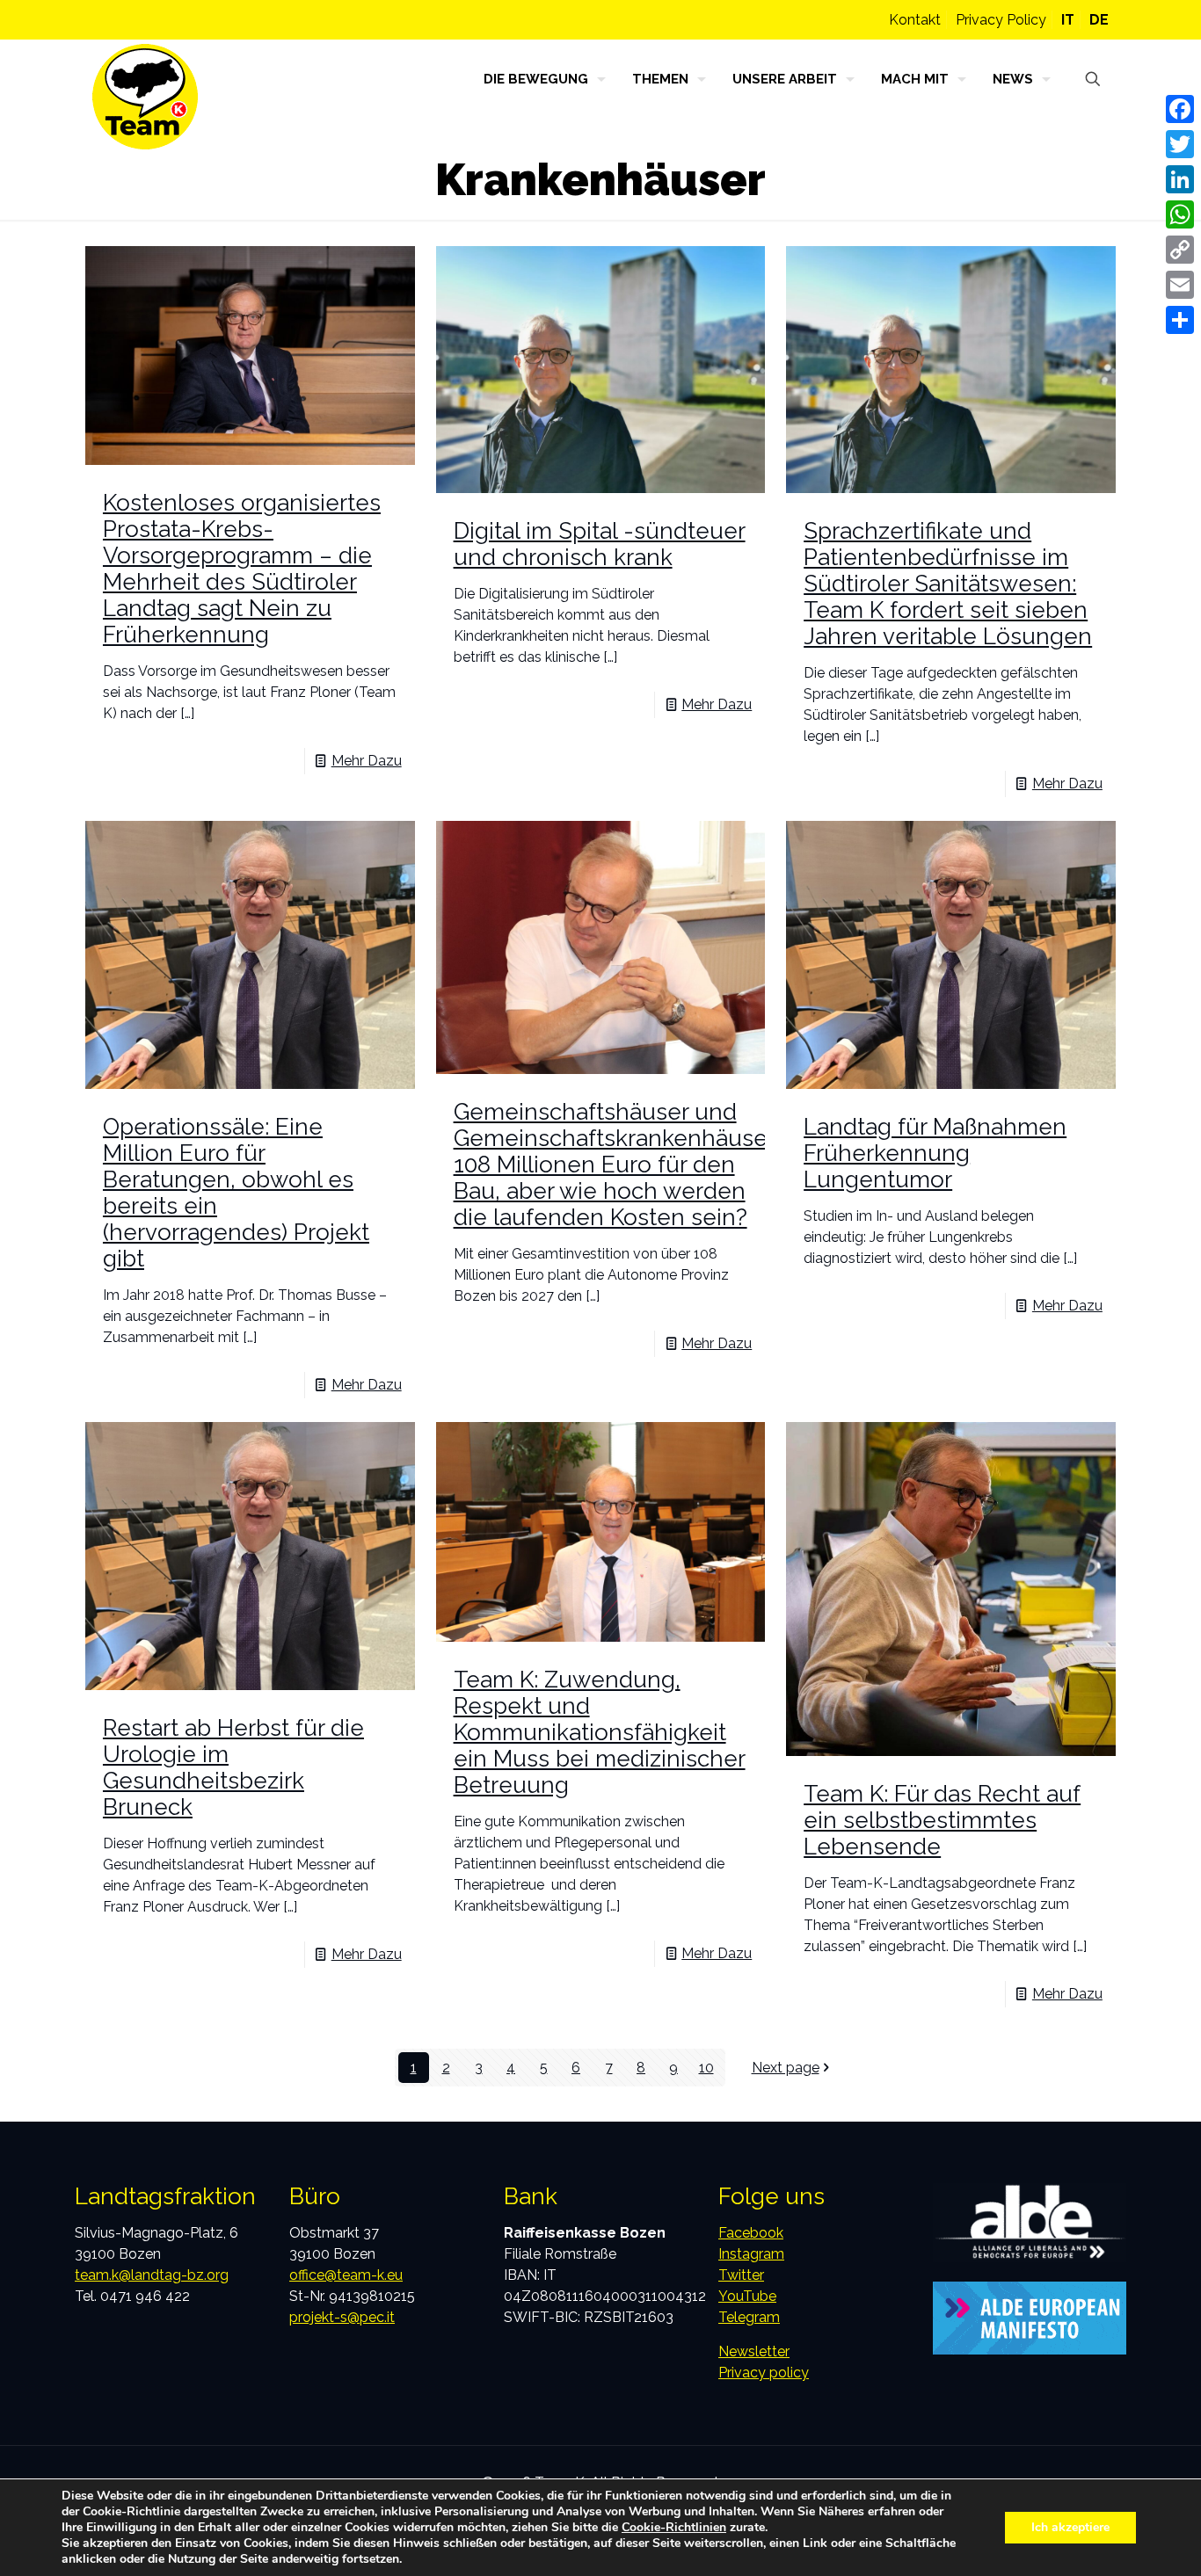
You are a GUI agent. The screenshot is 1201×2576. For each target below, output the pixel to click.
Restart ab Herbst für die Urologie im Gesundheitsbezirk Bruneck (233, 1767)
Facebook (751, 2233)
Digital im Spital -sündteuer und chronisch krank (600, 544)
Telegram (749, 2317)
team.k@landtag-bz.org (152, 2275)
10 (706, 2068)
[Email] (1180, 285)
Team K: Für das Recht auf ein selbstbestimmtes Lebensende (942, 1820)
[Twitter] (1180, 144)
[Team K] (145, 97)
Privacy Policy (1001, 20)
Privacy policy (764, 2373)
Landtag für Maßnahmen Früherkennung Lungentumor (935, 1153)
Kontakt (915, 20)
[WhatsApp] (1180, 214)
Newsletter (754, 2351)
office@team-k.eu (346, 2275)
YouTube (747, 2296)
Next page (786, 2068)
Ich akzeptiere (1070, 2527)
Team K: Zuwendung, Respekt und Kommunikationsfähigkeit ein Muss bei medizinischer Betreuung (600, 1732)
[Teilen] (1180, 320)
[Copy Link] (1180, 250)
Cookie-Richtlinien (674, 2527)
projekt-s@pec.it (342, 2317)
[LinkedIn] (1180, 179)
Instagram (751, 2254)
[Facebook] (1180, 109)
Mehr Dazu (367, 761)
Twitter (741, 2275)
